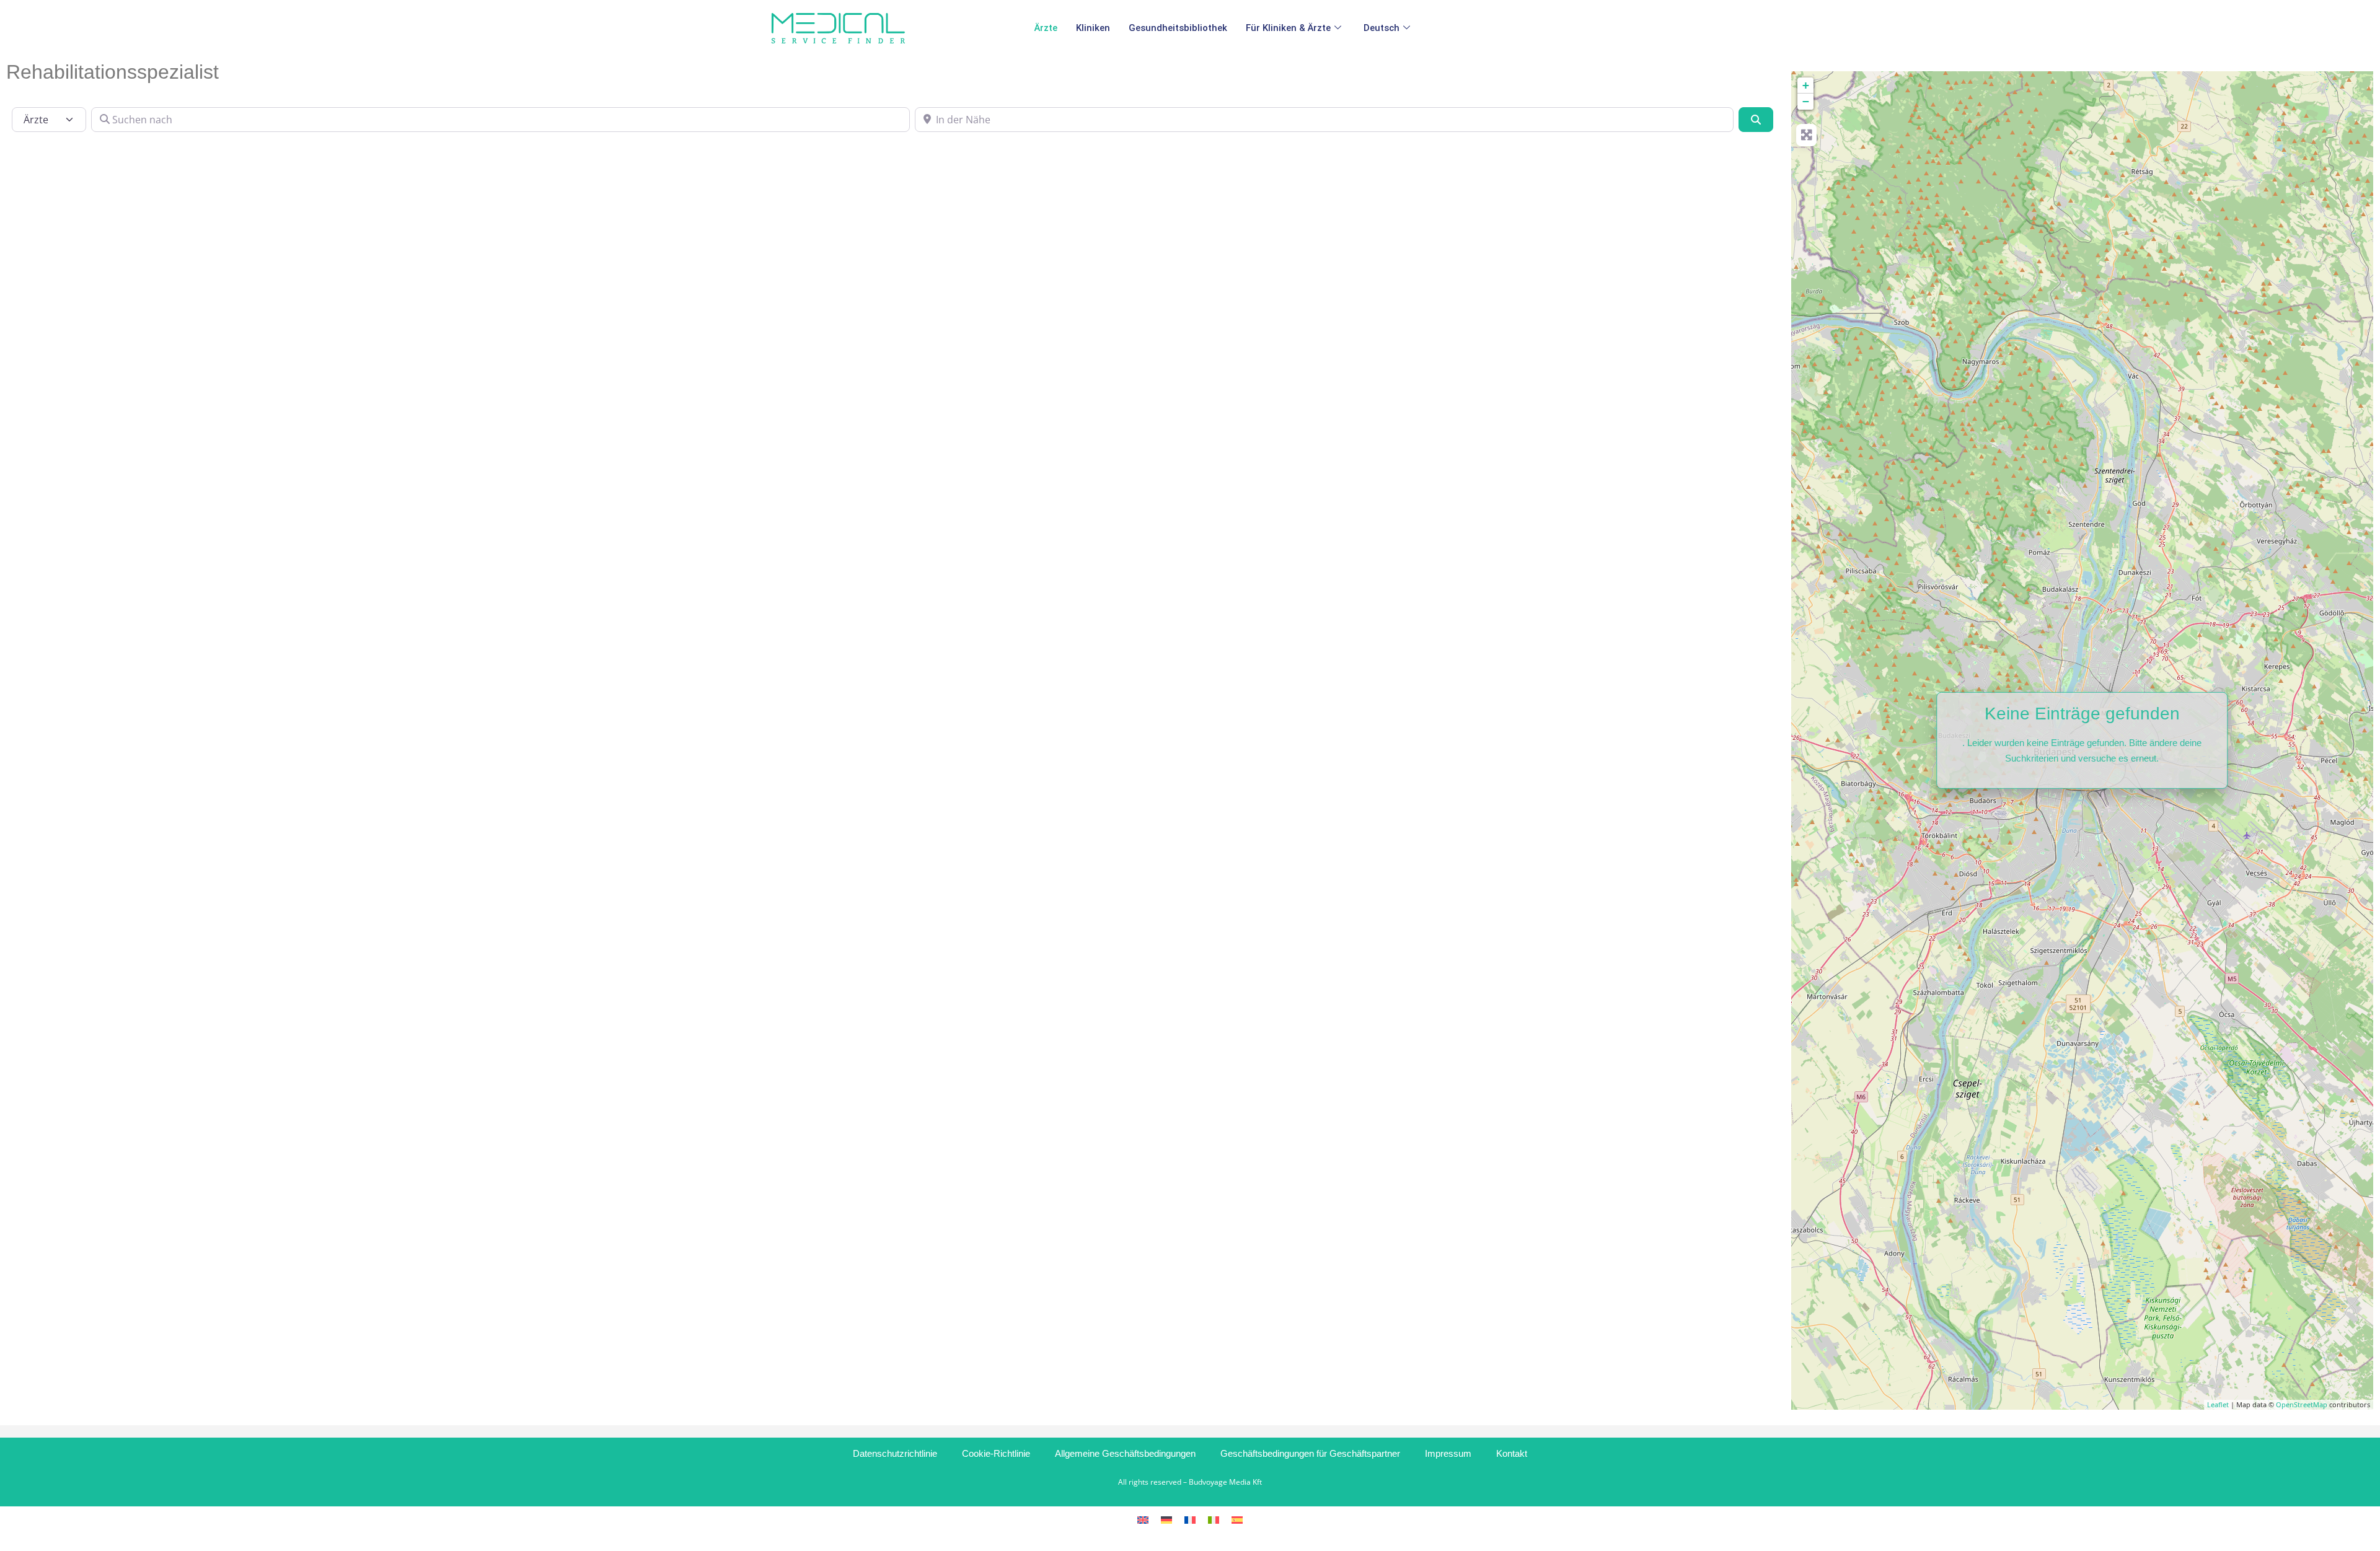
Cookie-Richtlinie (996, 1453)
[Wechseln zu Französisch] (1190, 1519)
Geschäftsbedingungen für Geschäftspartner (1310, 1453)
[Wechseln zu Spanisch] (1237, 1519)
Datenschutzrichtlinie (895, 1453)
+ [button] (1806, 85)
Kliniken (1093, 28)
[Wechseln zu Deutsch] (1166, 1519)
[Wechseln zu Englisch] (1143, 1519)
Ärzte (1046, 28)
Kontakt (1512, 1453)
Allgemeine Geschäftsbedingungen (1125, 1453)
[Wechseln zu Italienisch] (1214, 1519)
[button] (1389, 28)
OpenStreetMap (2302, 1404)
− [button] (1806, 101)
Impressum (1448, 1453)
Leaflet (2218, 1404)
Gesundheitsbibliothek (1178, 28)
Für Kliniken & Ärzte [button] (1288, 28)
